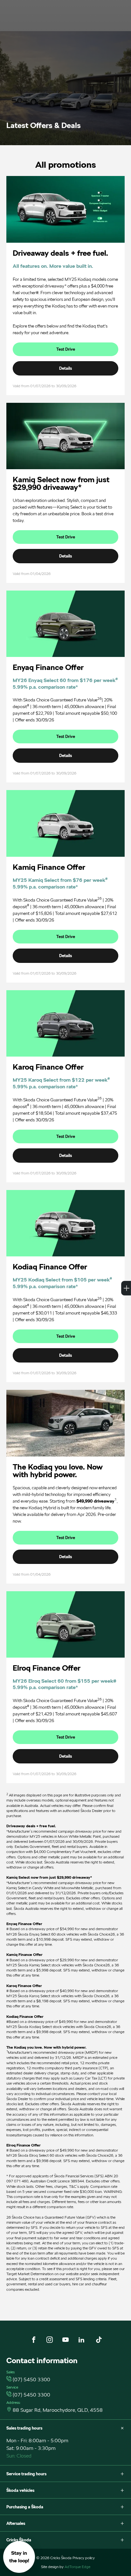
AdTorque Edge (77, 2567)
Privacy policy (84, 2558)
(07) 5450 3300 (31, 2380)
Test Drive (66, 349)
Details (65, 368)
